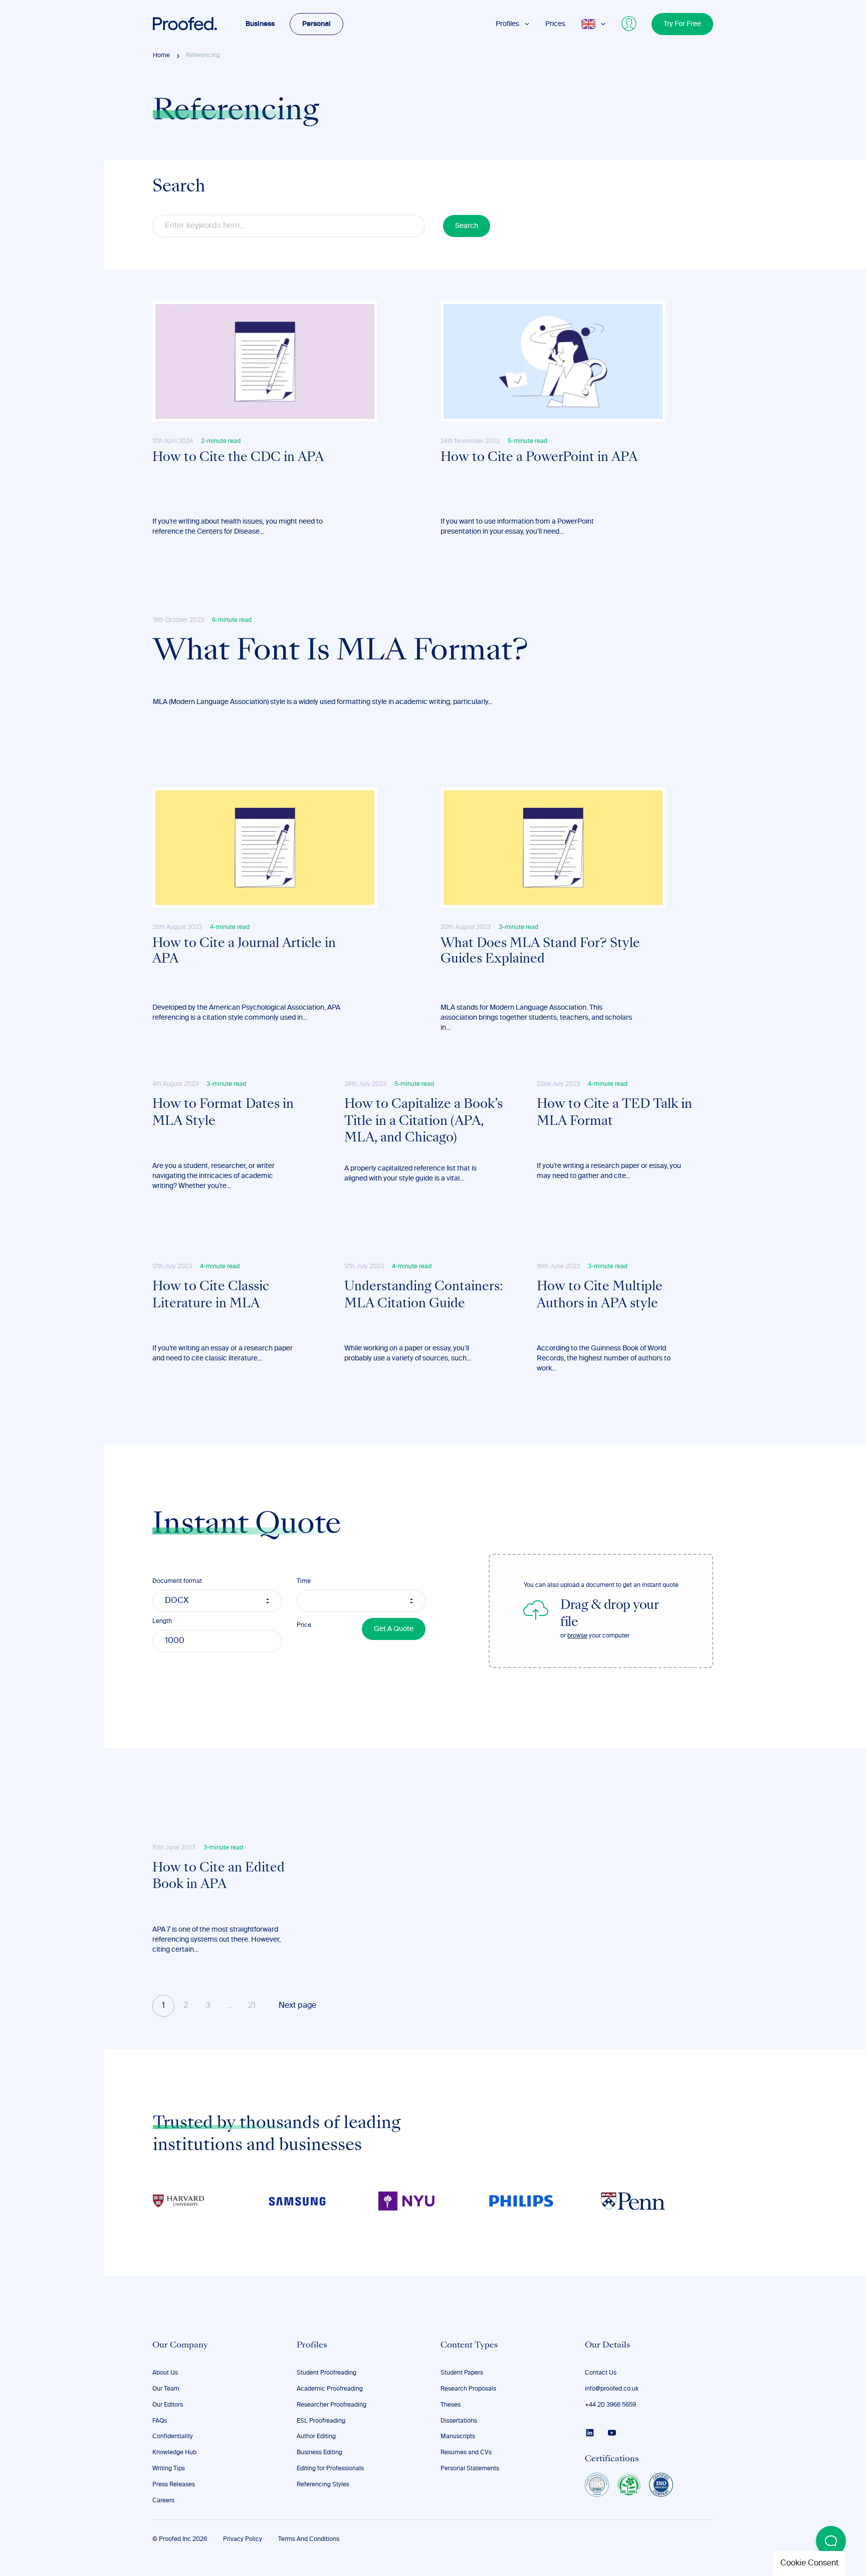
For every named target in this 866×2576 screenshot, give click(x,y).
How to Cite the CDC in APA (238, 458)
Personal (316, 24)
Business (260, 24)
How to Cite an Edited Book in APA (219, 1877)
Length (162, 1621)
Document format (177, 1581)
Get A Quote (394, 1629)
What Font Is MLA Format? (341, 652)
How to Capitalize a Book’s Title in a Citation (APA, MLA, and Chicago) (423, 1122)
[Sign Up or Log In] (629, 24)
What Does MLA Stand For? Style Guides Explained (540, 952)
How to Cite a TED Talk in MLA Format (614, 1113)
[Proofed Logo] (185, 24)
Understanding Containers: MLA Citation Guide (423, 1296)
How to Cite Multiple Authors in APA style (600, 1296)
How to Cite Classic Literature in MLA (211, 1296)
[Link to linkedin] (590, 2433)
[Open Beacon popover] (831, 2541)
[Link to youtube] (612, 2433)
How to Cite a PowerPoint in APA (539, 458)
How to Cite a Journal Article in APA (244, 952)
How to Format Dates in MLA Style (223, 1113)
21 (252, 2006)
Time (304, 1581)
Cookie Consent (809, 2563)
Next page (297, 2006)
